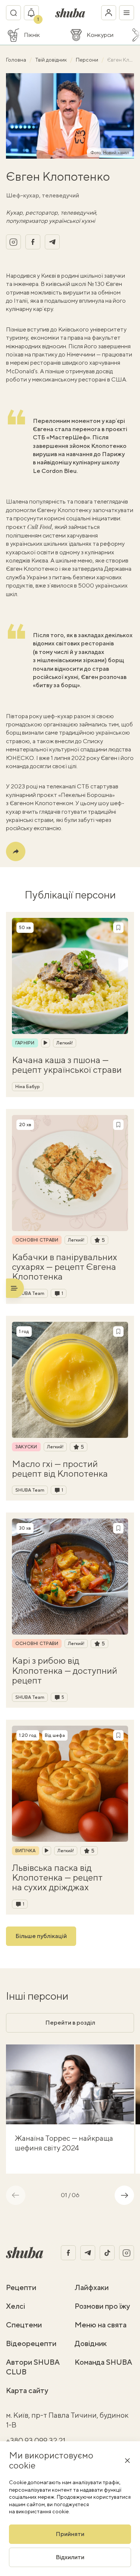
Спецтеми (24, 2325)
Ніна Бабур (28, 1087)
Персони (88, 60)
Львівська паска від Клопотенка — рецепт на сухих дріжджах (57, 1877)
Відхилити (70, 2557)
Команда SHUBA (103, 2362)
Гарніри (25, 1043)
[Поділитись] (16, 851)
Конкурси (100, 35)
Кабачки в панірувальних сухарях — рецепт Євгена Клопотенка (65, 1267)
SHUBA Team (30, 1293)
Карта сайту (27, 2390)
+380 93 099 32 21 (36, 2440)
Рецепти (21, 2287)
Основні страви (37, 1240)
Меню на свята (101, 2325)
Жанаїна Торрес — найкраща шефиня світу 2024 (64, 2143)
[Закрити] (127, 2460)
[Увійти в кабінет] (109, 13)
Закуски (26, 1447)
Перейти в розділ (70, 2023)
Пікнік (32, 35)
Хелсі (16, 2306)
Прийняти (70, 2534)
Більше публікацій (41, 1936)
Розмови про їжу (102, 2306)
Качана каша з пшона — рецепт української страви (67, 1065)
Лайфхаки (92, 2287)
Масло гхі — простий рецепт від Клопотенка (60, 1469)
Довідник (91, 2343)
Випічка (26, 1851)
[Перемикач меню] (127, 13)
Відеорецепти (31, 2343)
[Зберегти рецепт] (118, 928)
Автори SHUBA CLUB (33, 2367)
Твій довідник (52, 60)
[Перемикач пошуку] (13, 13)
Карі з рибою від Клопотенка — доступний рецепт (65, 1670)
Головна (17, 60)
